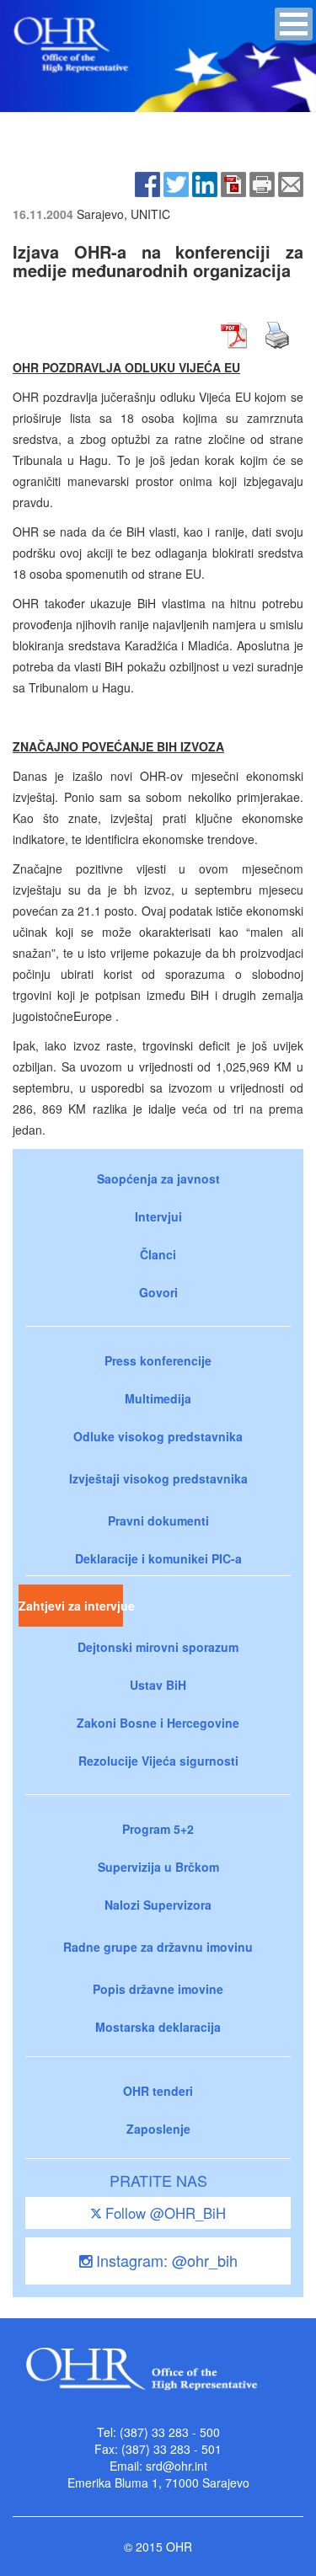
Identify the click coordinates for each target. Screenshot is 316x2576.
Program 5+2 (158, 1829)
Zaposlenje (158, 2129)
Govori (158, 1292)
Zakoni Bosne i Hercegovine (158, 1723)
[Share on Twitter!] (176, 182)
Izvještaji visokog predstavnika (158, 1478)
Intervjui (158, 1216)
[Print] (262, 182)
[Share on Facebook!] (147, 182)
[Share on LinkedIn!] (205, 182)
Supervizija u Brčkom (158, 1867)
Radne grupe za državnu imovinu (158, 1947)
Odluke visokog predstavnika (158, 1436)
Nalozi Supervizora (158, 1905)
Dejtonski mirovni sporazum (158, 1647)
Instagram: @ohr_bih (165, 2260)
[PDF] (233, 182)
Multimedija (158, 1398)
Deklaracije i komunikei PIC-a (158, 1558)
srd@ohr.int (177, 2466)
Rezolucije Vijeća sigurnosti (158, 1761)
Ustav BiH (158, 1685)
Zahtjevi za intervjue (71, 1606)
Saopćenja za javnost (158, 1178)
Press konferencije (158, 1360)
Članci (158, 1254)
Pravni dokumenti (158, 1520)
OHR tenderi (158, 2091)
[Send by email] (291, 182)
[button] (294, 24)
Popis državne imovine (158, 1989)
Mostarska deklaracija (158, 2027)
